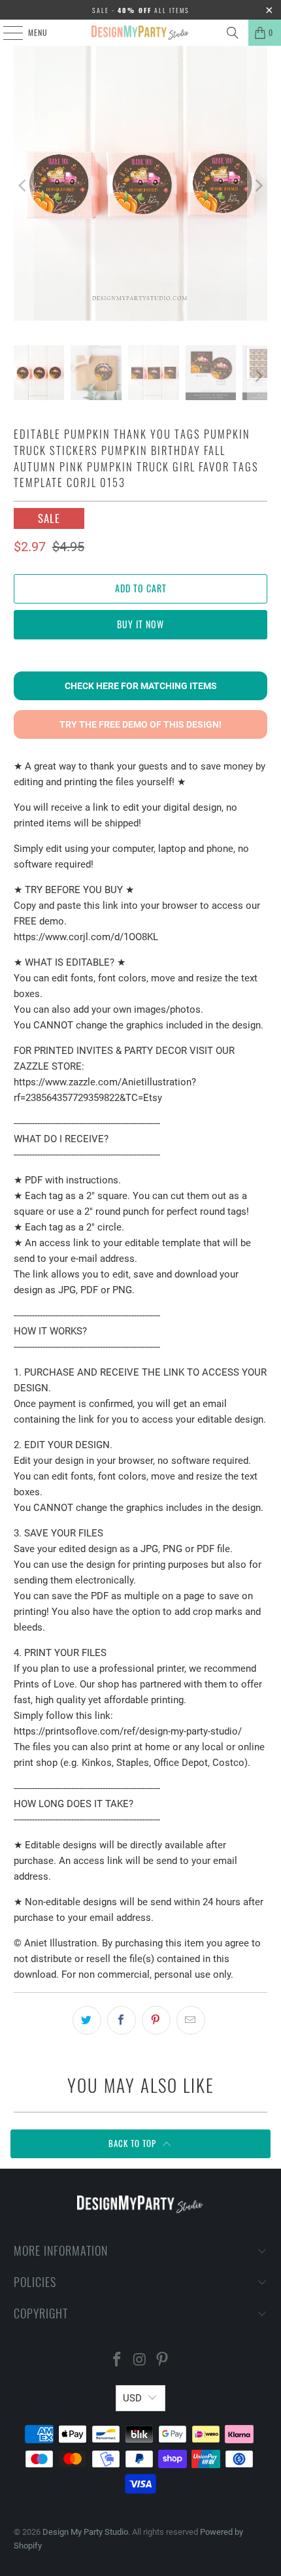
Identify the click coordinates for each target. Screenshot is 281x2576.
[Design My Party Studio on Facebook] (117, 2361)
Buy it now (140, 624)
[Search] (233, 33)
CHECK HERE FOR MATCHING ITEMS (141, 686)
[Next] (257, 186)
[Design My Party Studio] (141, 33)
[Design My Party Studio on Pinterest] (163, 2361)
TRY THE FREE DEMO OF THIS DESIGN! (140, 724)
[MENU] (6, 33)
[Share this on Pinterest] (156, 2020)
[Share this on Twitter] (87, 2020)
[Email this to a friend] (191, 2020)
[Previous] (24, 186)
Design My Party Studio (85, 2532)
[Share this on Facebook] (122, 2020)
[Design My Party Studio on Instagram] (140, 2361)
